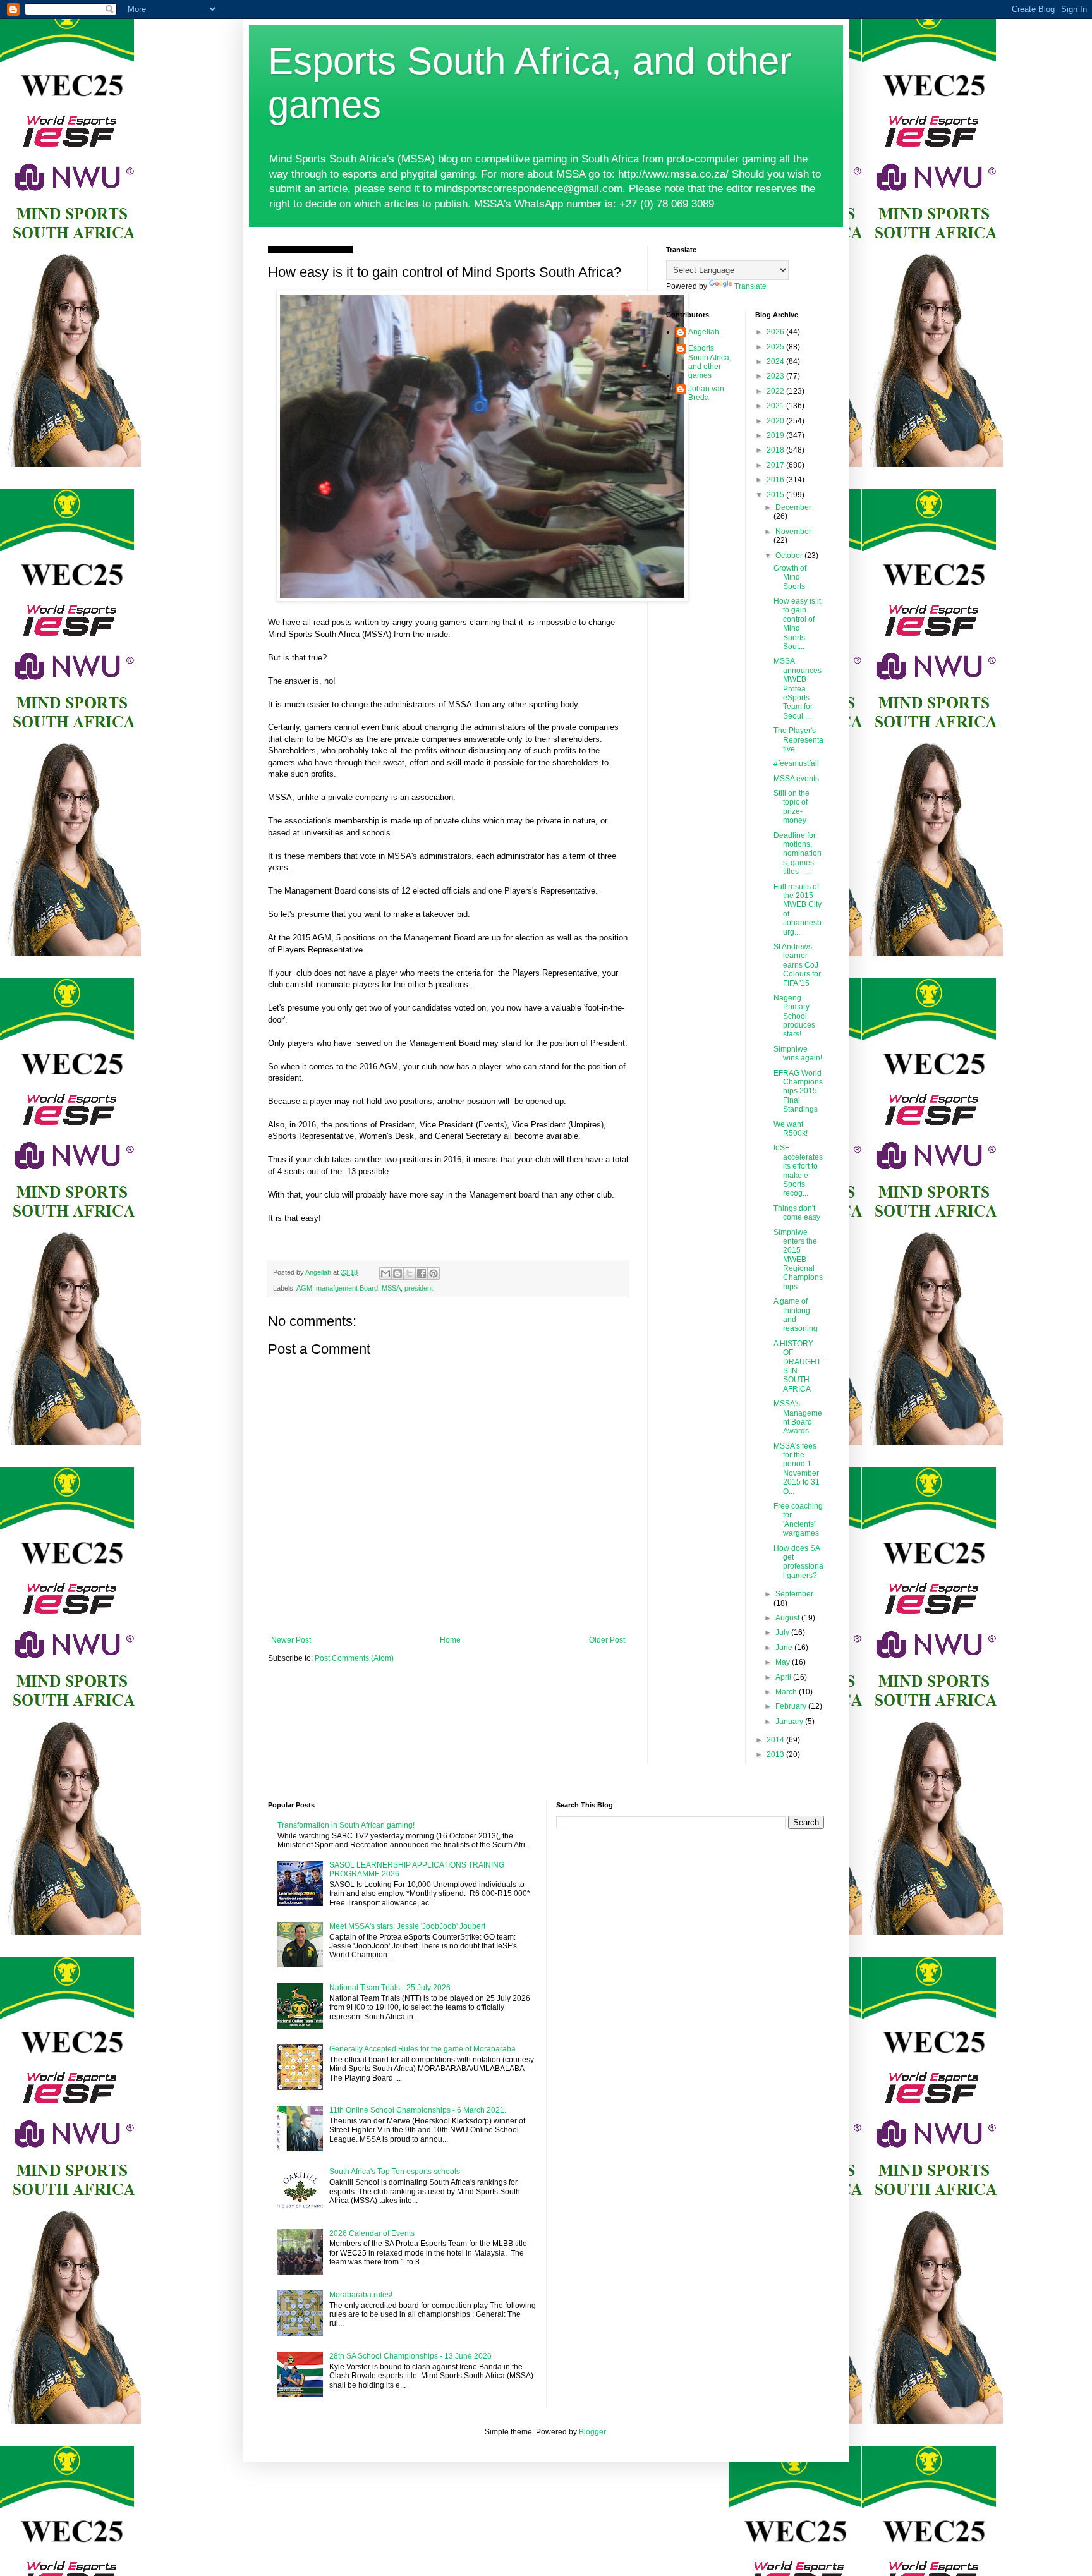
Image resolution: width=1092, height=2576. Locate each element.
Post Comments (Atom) (354, 1658)
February (792, 1706)
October (790, 556)
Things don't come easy (797, 1213)
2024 (776, 361)
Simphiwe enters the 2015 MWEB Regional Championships (798, 1260)
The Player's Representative (798, 740)
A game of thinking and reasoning (796, 1315)
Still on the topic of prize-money (792, 807)
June (785, 1648)
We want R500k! (791, 1129)
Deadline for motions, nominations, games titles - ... (798, 854)
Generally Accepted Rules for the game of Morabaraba (422, 2049)
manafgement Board (347, 1288)
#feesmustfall (796, 763)
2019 (776, 435)
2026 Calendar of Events (372, 2233)
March (787, 1692)
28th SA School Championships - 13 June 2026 (410, 2356)
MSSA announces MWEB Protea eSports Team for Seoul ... (798, 688)
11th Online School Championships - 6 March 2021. (418, 2110)
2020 (776, 421)
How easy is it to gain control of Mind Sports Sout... (797, 624)
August (788, 1618)
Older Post (607, 1640)
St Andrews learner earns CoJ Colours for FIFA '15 (797, 965)
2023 (776, 376)
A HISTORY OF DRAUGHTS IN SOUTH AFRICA (797, 1366)
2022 (776, 391)
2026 (776, 332)
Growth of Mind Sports (790, 577)
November (793, 532)
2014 (776, 1740)
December (793, 507)
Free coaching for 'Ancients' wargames (798, 1520)
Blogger (592, 2432)
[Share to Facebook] (422, 1273)
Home (450, 1640)
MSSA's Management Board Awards (798, 1417)
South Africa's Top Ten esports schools (395, 2172)
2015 (776, 495)
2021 (776, 406)
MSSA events (796, 779)
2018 (776, 450)
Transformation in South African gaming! (346, 1825)
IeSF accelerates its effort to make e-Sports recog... (798, 1170)
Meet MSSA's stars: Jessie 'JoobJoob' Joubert (407, 1926)
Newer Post (291, 1640)
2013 (776, 1754)
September (794, 1594)
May (784, 1662)
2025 (776, 347)
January (790, 1722)
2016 (776, 480)
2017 (776, 465)
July (783, 1632)
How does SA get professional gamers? (798, 1562)
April (784, 1677)
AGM (304, 1288)
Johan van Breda (706, 393)
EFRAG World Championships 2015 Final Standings (798, 1091)
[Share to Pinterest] (434, 1273)
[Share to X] (409, 1273)
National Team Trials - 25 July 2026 (390, 1988)
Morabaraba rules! (361, 2295)
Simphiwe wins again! (798, 1054)
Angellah (704, 332)
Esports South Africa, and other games (710, 362)
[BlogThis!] (397, 1273)
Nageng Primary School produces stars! (794, 1016)
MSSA (391, 1288)
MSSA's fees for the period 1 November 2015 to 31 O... (797, 1469)
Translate (750, 286)
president (419, 1288)
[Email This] (385, 1273)
